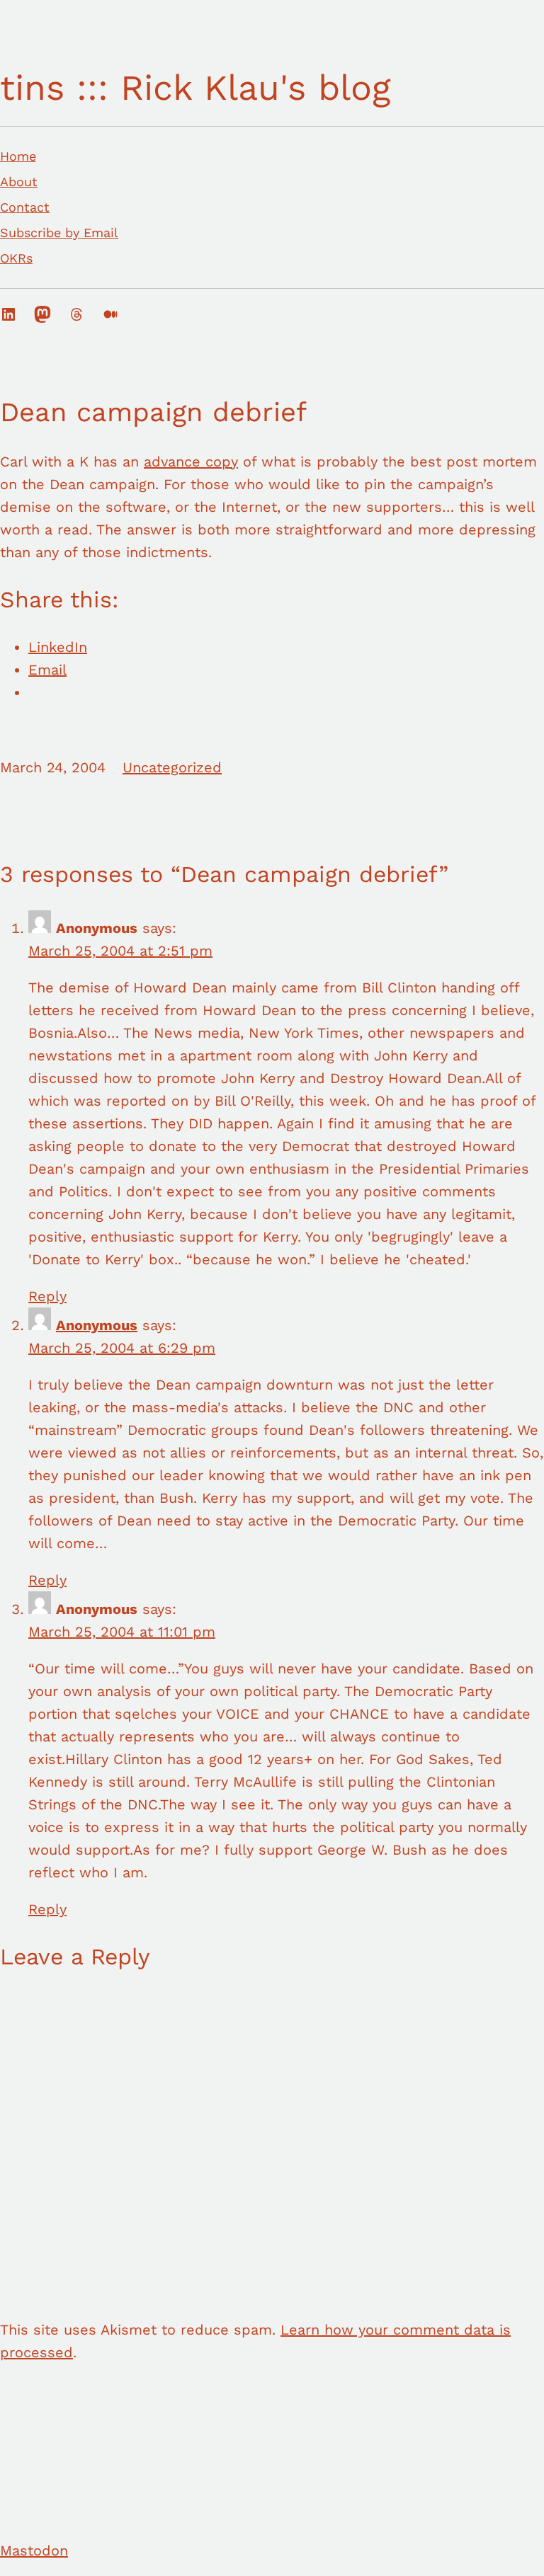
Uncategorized (172, 767)
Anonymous (97, 1325)
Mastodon (34, 2551)
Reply (47, 1296)
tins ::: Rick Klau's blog (195, 87)
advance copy (191, 462)
